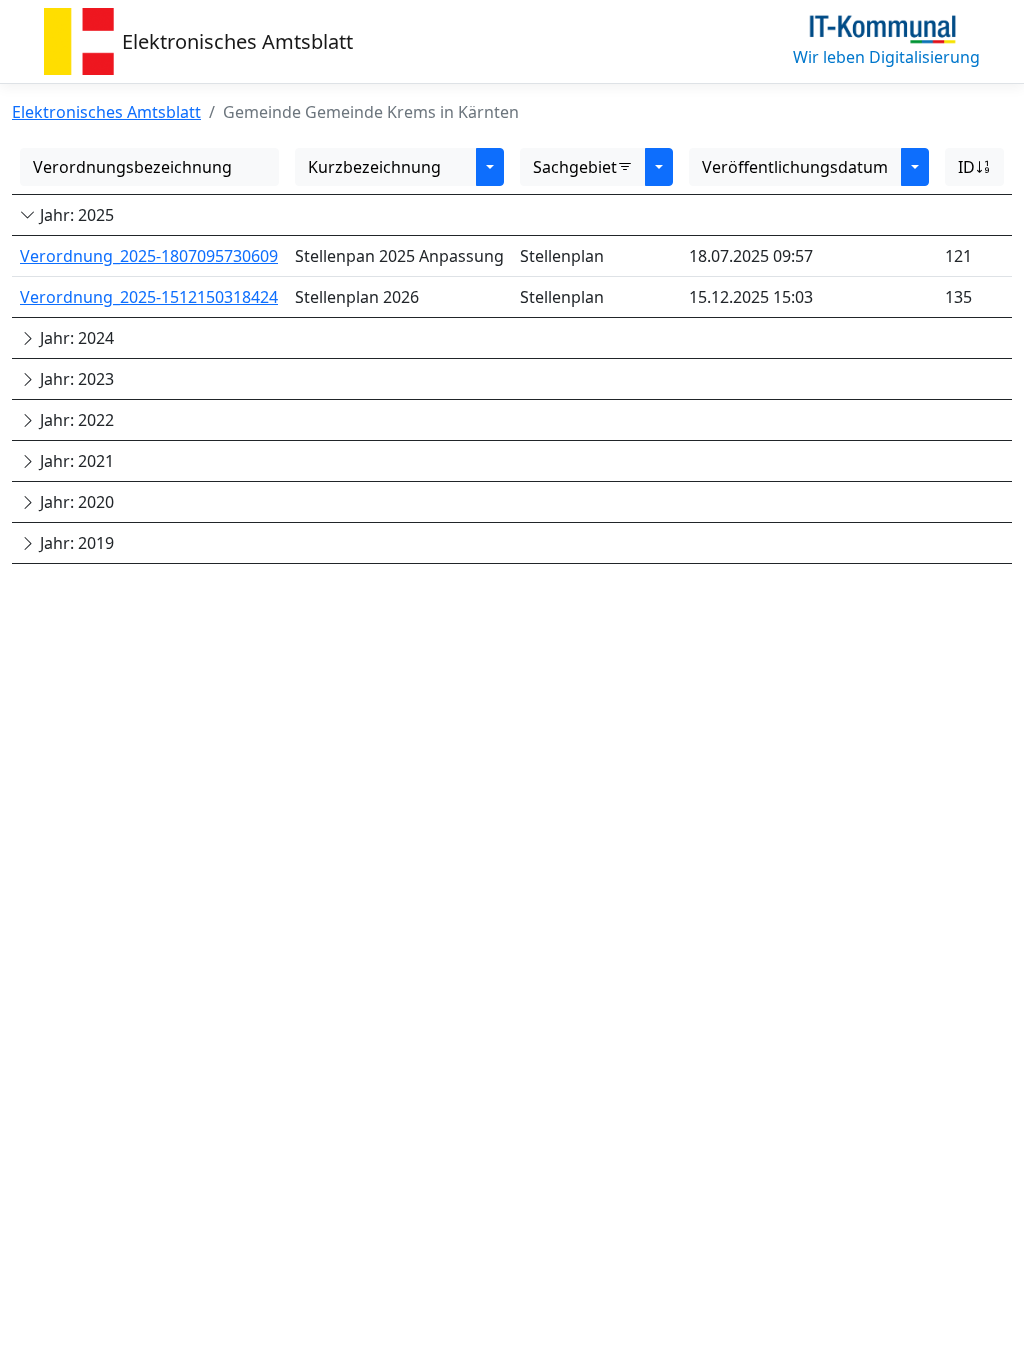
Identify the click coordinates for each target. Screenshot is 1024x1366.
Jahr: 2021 (75, 461)
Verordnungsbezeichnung (132, 167)
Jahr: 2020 (75, 502)
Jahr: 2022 (75, 420)
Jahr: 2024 (75, 338)
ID (966, 167)
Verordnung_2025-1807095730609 (149, 256)
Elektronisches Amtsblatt (237, 41)
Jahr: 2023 (75, 379)
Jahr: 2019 (75, 543)
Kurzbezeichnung (374, 167)
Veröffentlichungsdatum (795, 167)
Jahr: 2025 (75, 215)
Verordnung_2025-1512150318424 (149, 297)
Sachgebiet (575, 167)
